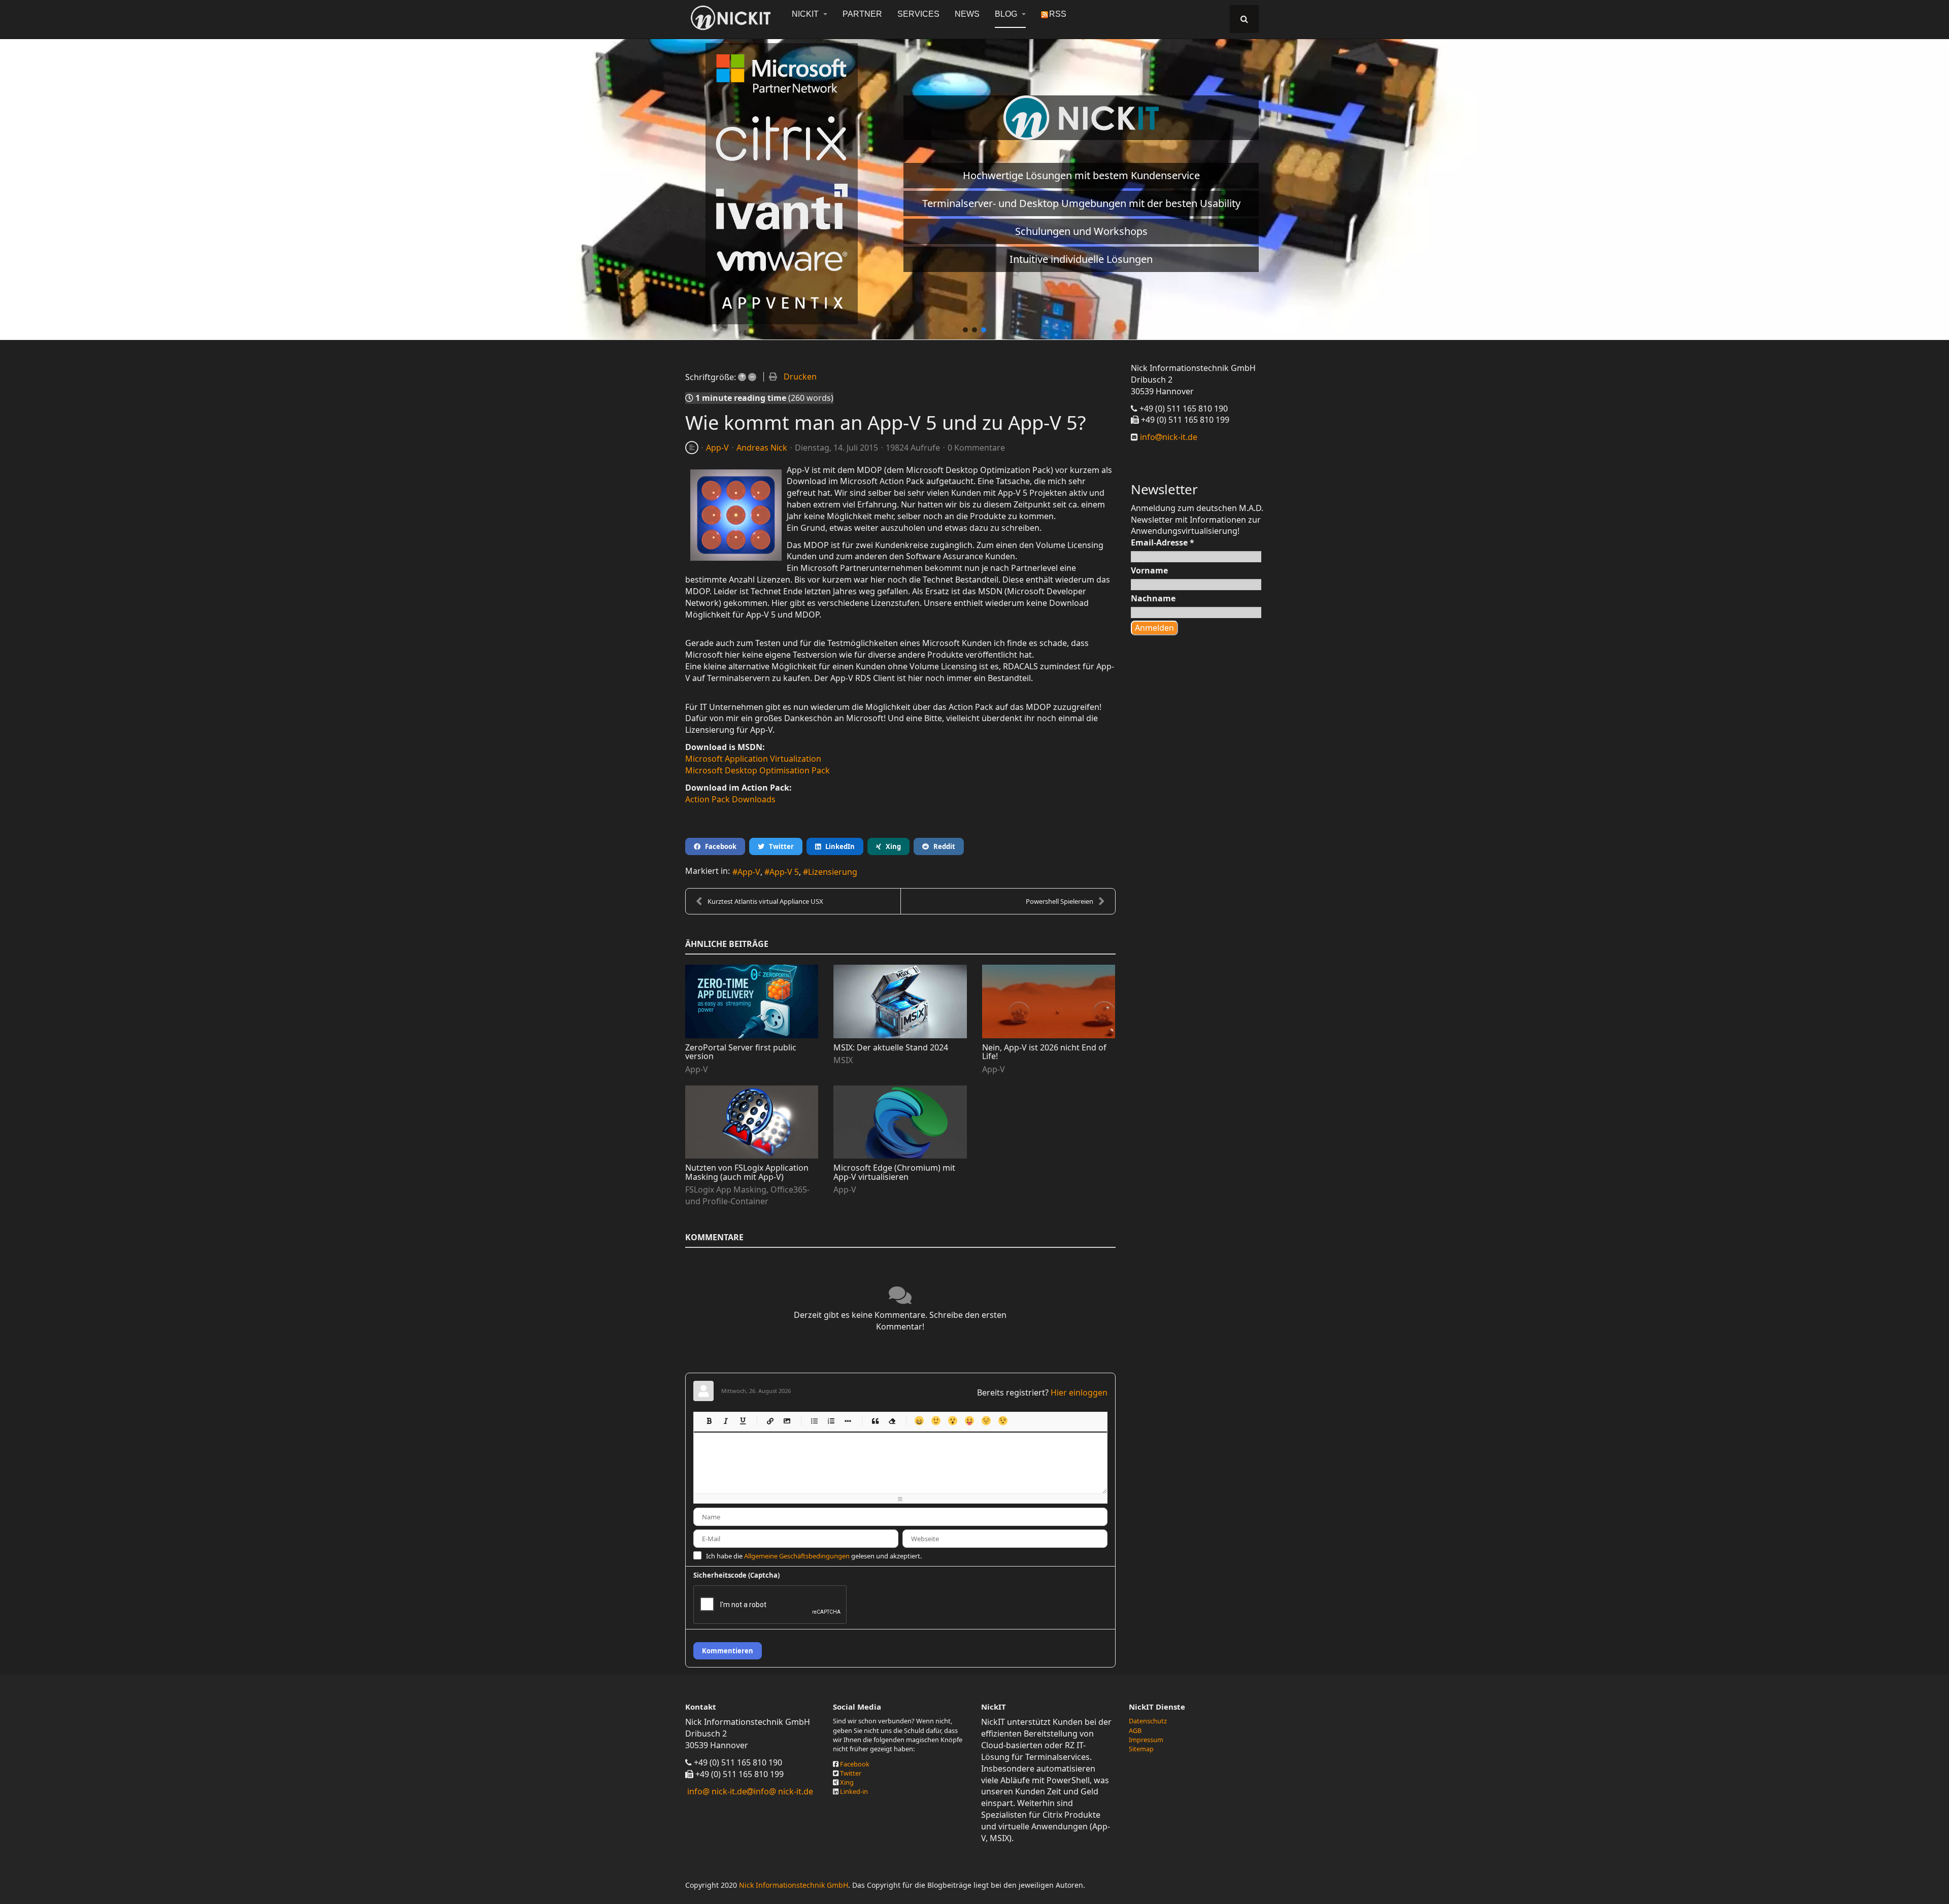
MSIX (843, 1060)
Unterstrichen (742, 1421)
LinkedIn (838, 846)
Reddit (942, 846)
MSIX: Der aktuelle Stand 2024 (891, 1047)
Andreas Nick (762, 448)
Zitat (875, 1421)
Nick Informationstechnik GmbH (794, 1885)
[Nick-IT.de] (731, 18)
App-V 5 (784, 872)
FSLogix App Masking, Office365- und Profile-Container (747, 1195)
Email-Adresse (1163, 542)
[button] (965, 330)
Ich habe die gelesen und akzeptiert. (814, 1556)
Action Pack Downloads (730, 799)
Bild (786, 1421)
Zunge (969, 1421)
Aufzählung (814, 1421)
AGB (1135, 1730)
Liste (847, 1421)
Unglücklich (986, 1421)
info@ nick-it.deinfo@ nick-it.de (750, 1791)
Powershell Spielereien (1060, 901)
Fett (709, 1421)
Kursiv (726, 1421)
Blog (1007, 14)
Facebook (718, 846)
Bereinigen (892, 1421)
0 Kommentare (976, 448)
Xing (891, 846)
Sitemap (1141, 1749)
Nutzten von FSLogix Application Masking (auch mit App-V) (747, 1172)
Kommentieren (728, 1651)
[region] (974, 184)
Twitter (779, 846)
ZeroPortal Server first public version (741, 1052)
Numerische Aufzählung (831, 1421)
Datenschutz (1148, 1721)
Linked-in (854, 1791)
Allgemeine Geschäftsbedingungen (797, 1556)
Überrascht (952, 1421)
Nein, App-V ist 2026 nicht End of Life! (1044, 1052)
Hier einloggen (1079, 1392)
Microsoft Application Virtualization (753, 759)
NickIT (806, 14)
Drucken (800, 377)
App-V (717, 448)
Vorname (1149, 570)
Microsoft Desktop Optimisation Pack (758, 770)
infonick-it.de (1168, 437)
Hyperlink (770, 1421)
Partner (862, 14)
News (967, 14)
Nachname (1153, 598)
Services (918, 14)
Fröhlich (919, 1421)
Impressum (1146, 1740)
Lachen (936, 1421)
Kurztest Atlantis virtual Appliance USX (765, 901)
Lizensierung (833, 872)
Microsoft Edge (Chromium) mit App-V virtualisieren (894, 1172)
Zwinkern (1003, 1421)
